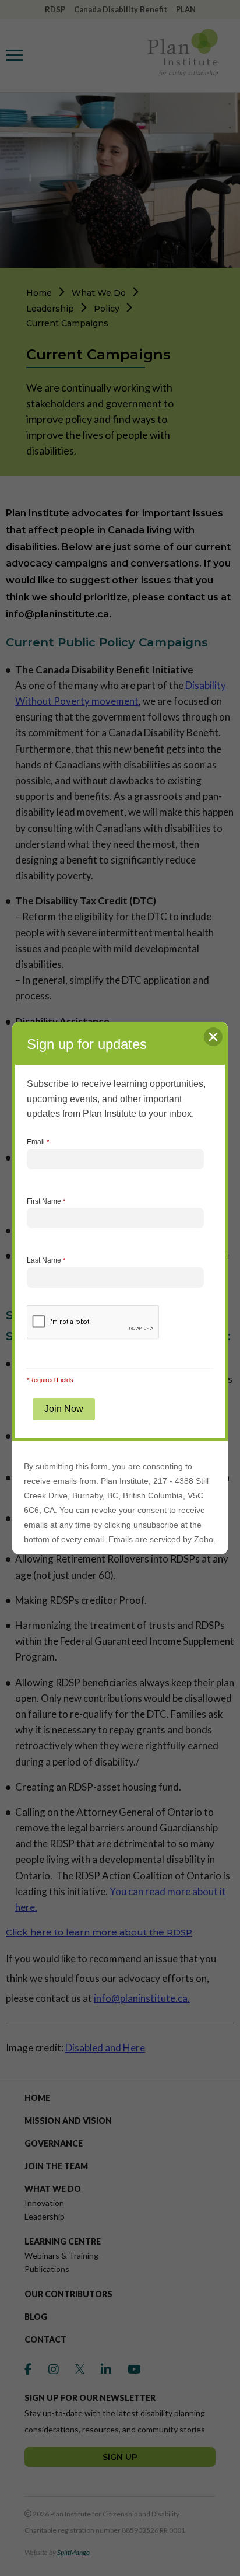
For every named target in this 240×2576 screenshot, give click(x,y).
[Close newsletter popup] (213, 1037)
